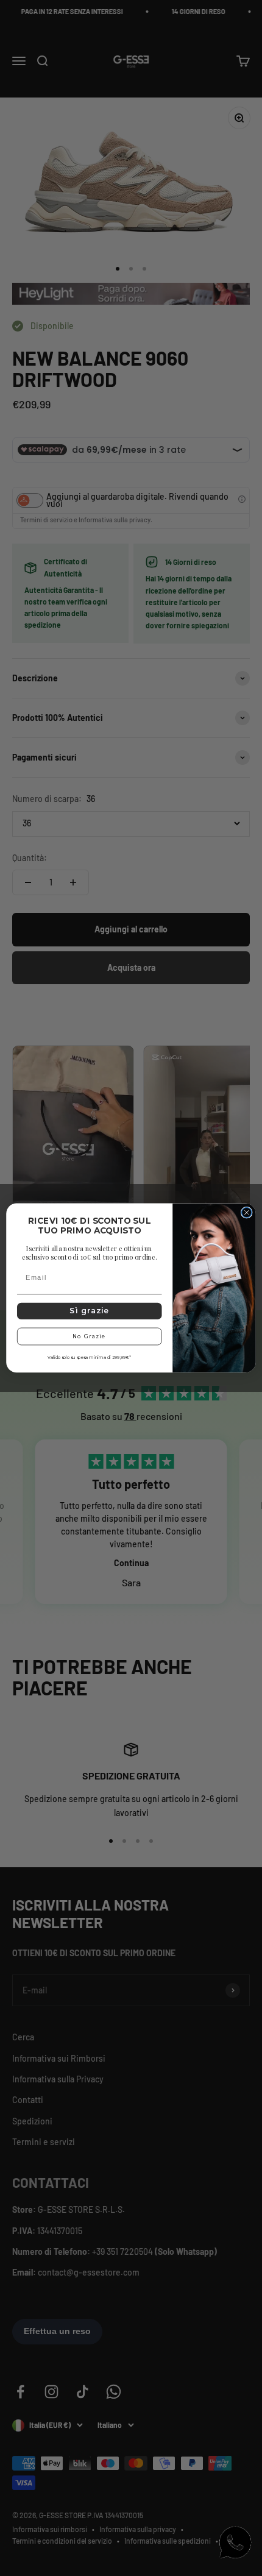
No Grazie (89, 1336)
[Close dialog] (247, 1213)
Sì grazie (90, 1311)
